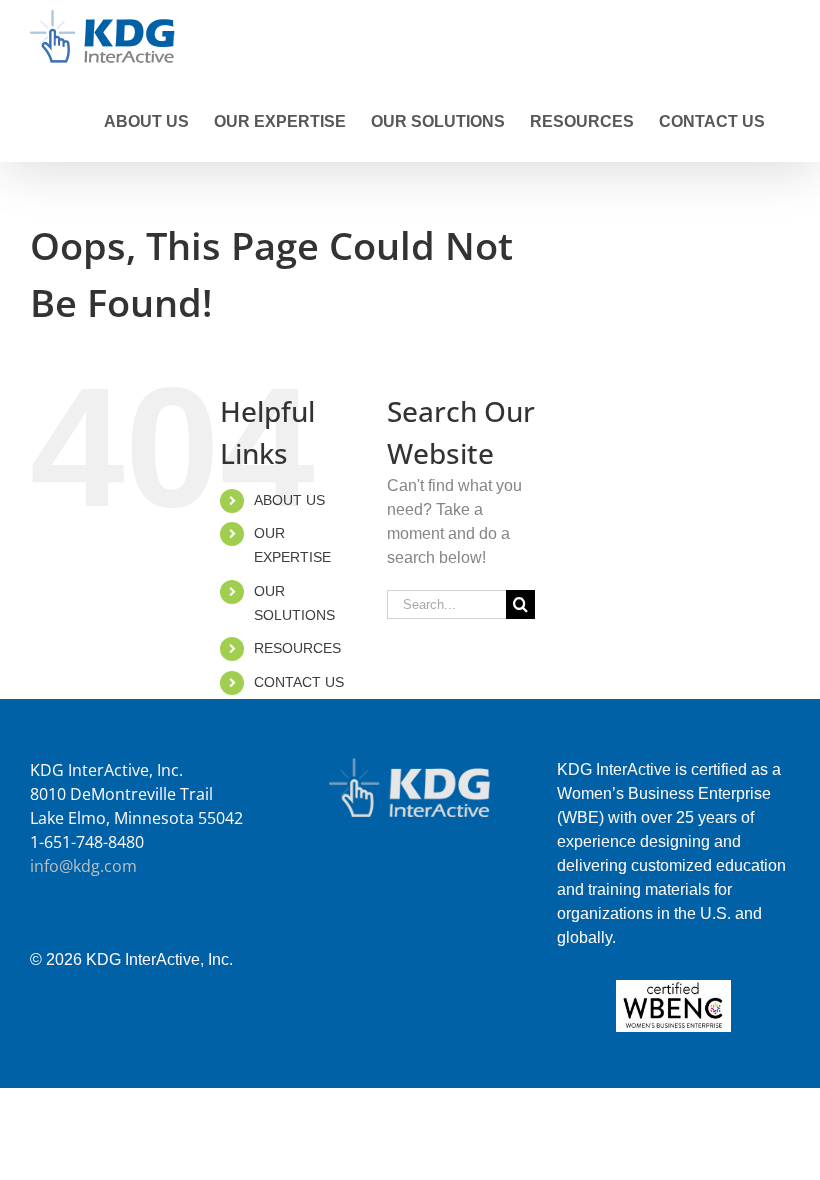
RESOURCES (297, 648)
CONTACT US (299, 682)
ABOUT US (289, 500)
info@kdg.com (83, 866)
